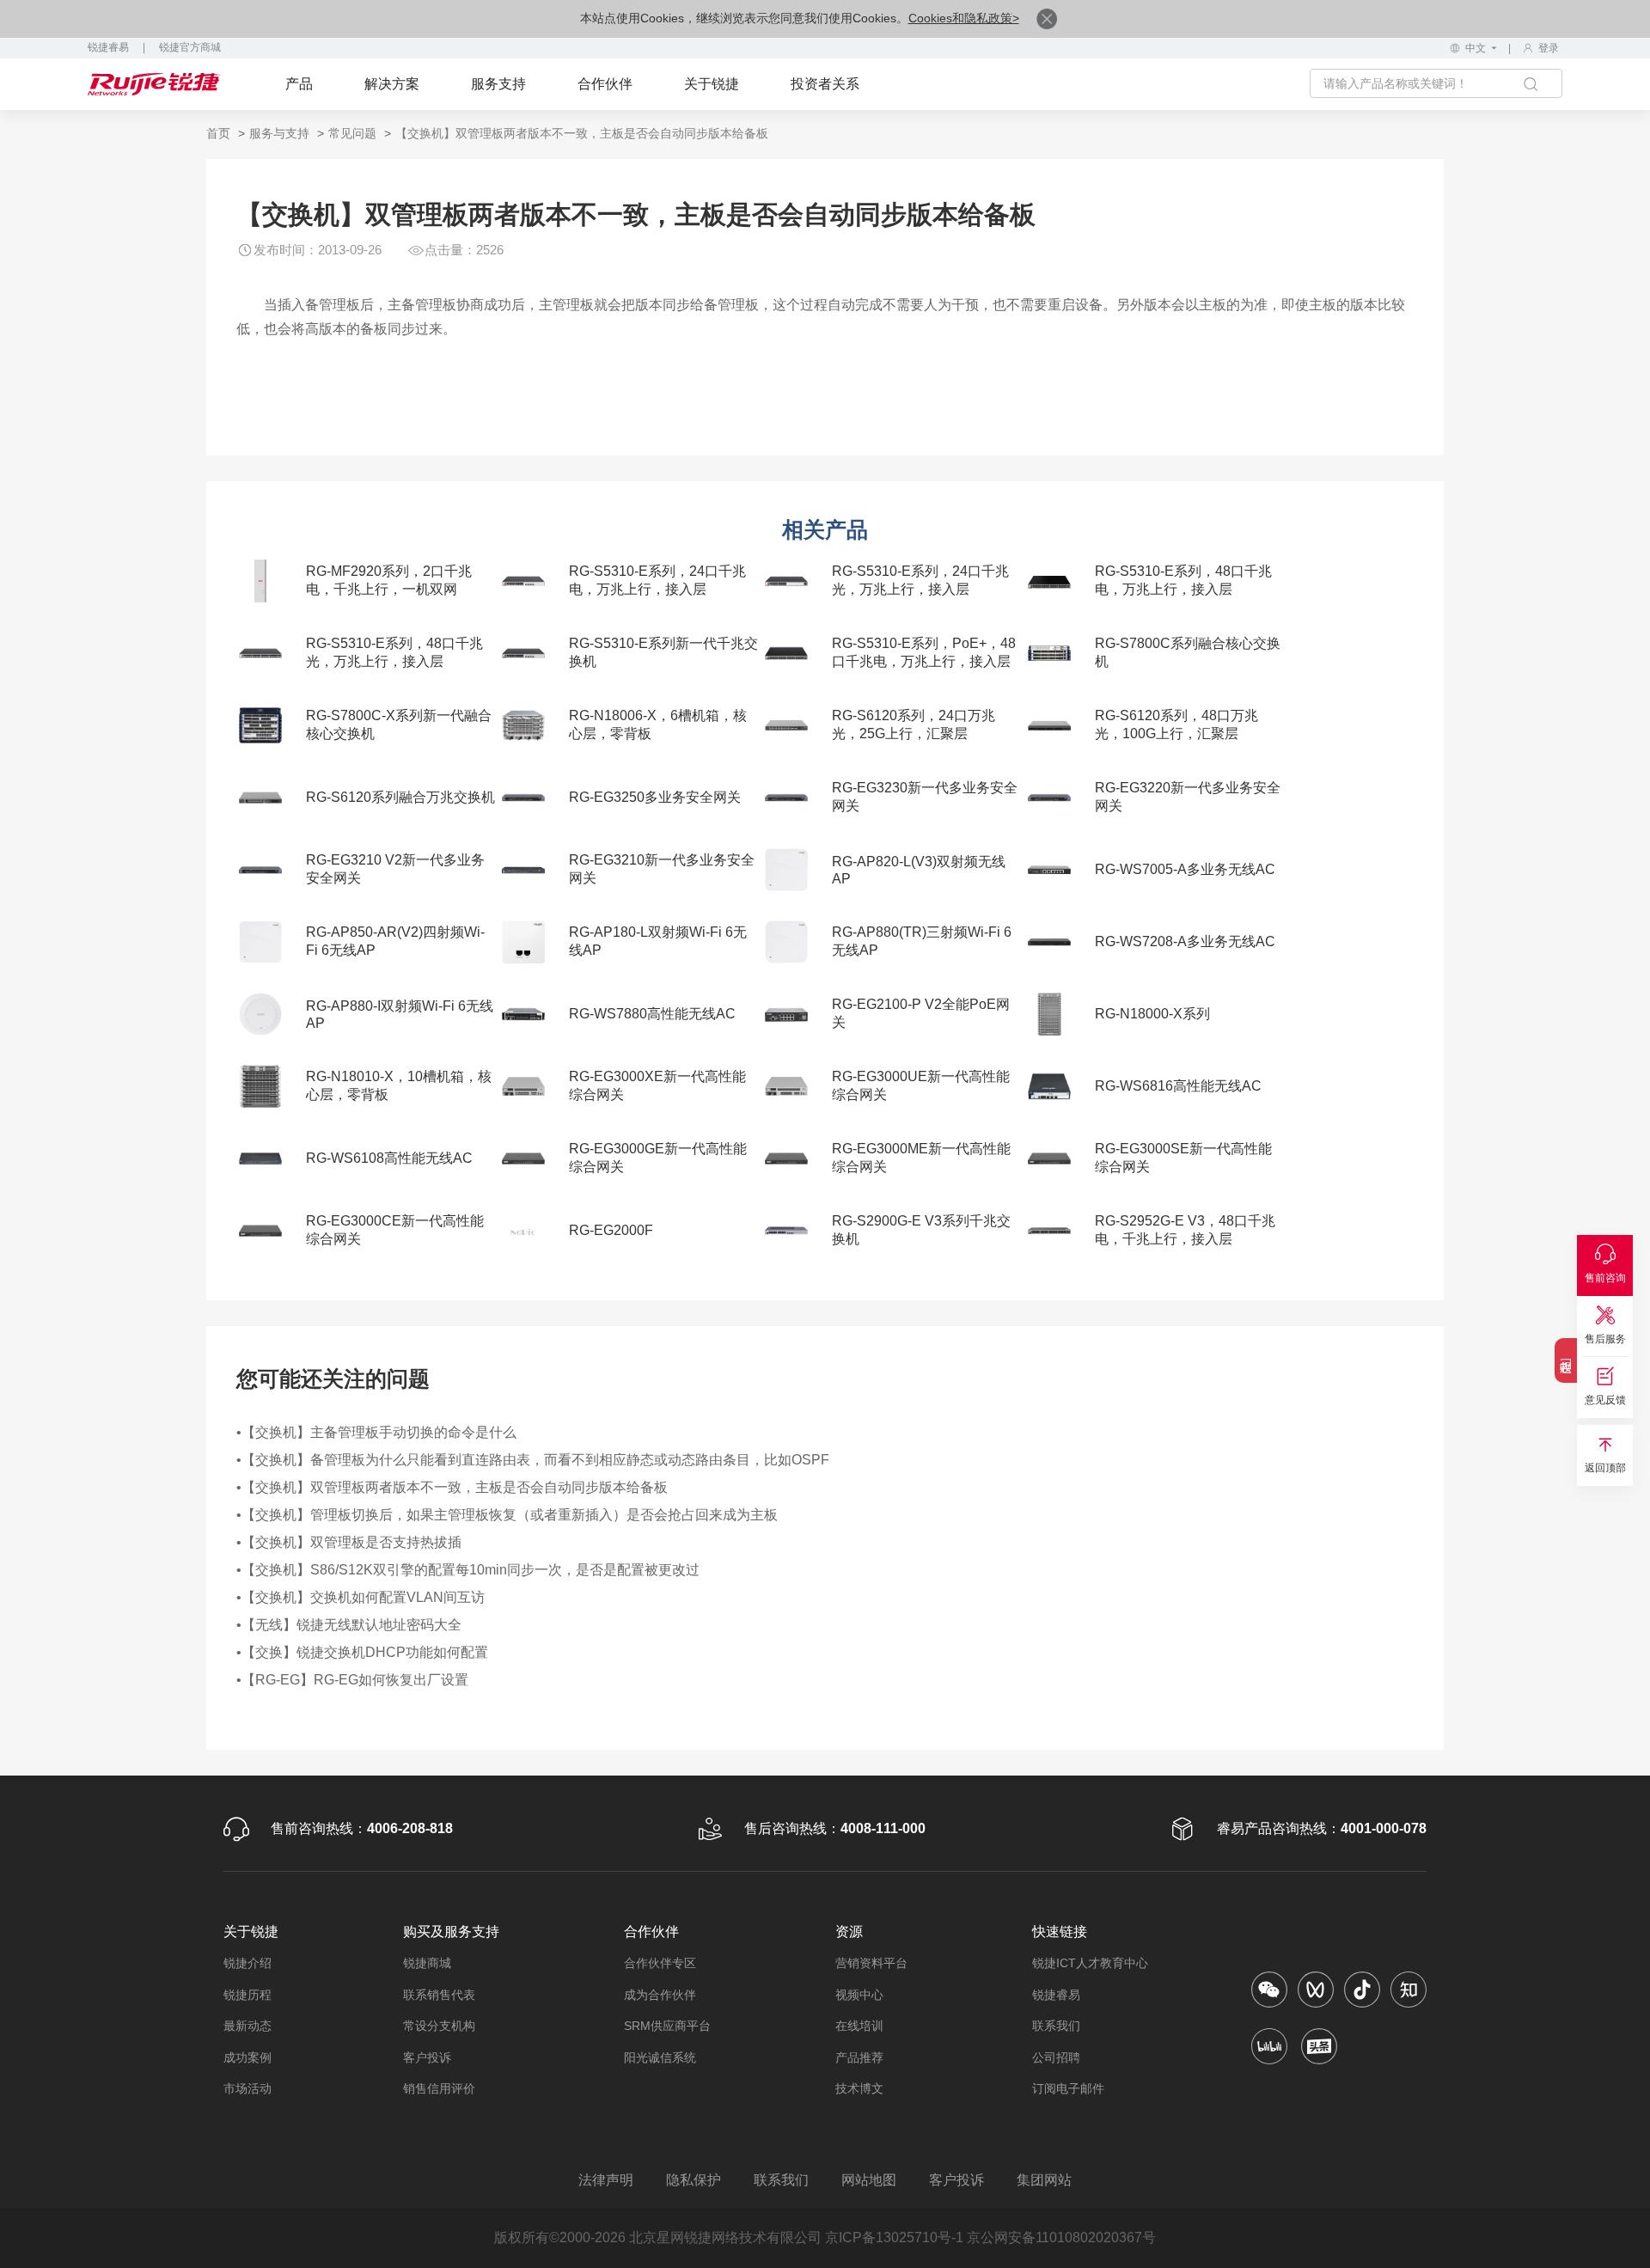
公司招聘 (1056, 2057)
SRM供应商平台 (667, 2026)
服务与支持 (279, 133)
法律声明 (606, 2180)
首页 (218, 133)
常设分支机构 (439, 2026)
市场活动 (247, 2088)
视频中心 (859, 1995)
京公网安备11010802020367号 (1061, 2237)
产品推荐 (859, 2057)
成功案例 (247, 2057)
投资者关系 (825, 84)
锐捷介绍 (247, 1963)
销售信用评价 (439, 2088)
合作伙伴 (605, 84)
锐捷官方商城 (190, 47)
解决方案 (392, 84)
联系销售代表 (439, 1995)
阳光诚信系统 (660, 2057)
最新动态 (247, 2026)
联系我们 (1056, 2026)
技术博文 (859, 2088)
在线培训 (859, 2026)
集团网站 (1044, 2180)
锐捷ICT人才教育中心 (1090, 1963)
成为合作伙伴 (660, 1995)
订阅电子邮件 (1068, 2088)
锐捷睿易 (108, 47)
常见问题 (352, 133)
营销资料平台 (871, 1963)
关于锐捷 (712, 84)
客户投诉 (427, 2057)
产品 (299, 84)
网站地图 (869, 2180)
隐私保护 (694, 2180)
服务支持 (498, 84)
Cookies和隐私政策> (964, 18)
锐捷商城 (427, 1963)
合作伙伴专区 (660, 1963)
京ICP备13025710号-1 (894, 2237)
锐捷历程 (247, 1995)
